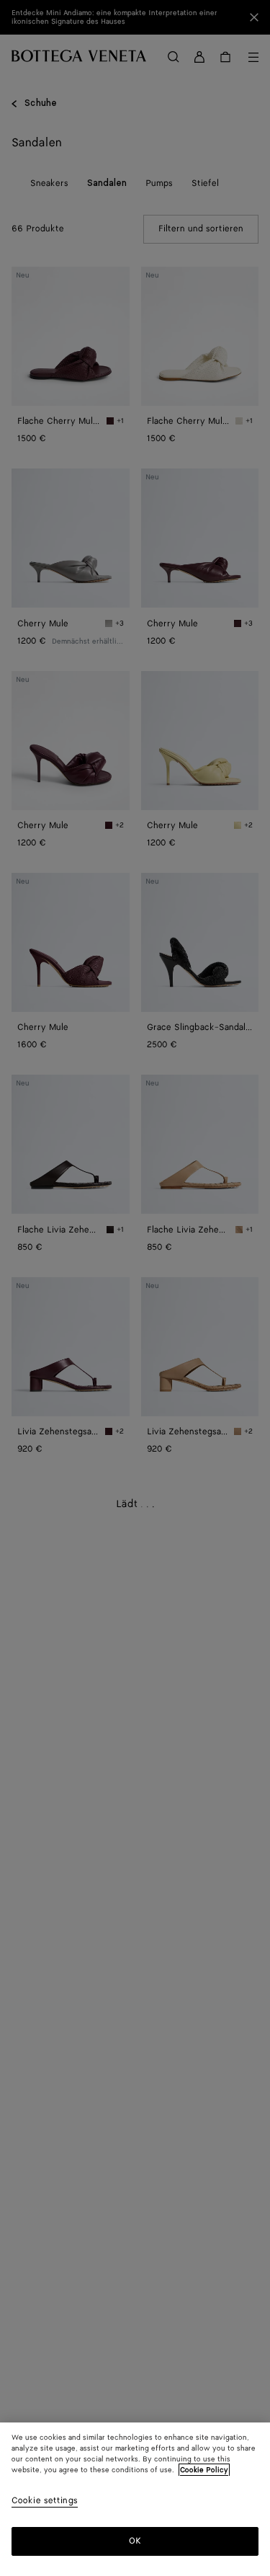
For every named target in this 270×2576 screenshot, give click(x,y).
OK (135, 2541)
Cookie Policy (204, 2470)
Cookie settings (45, 2501)
